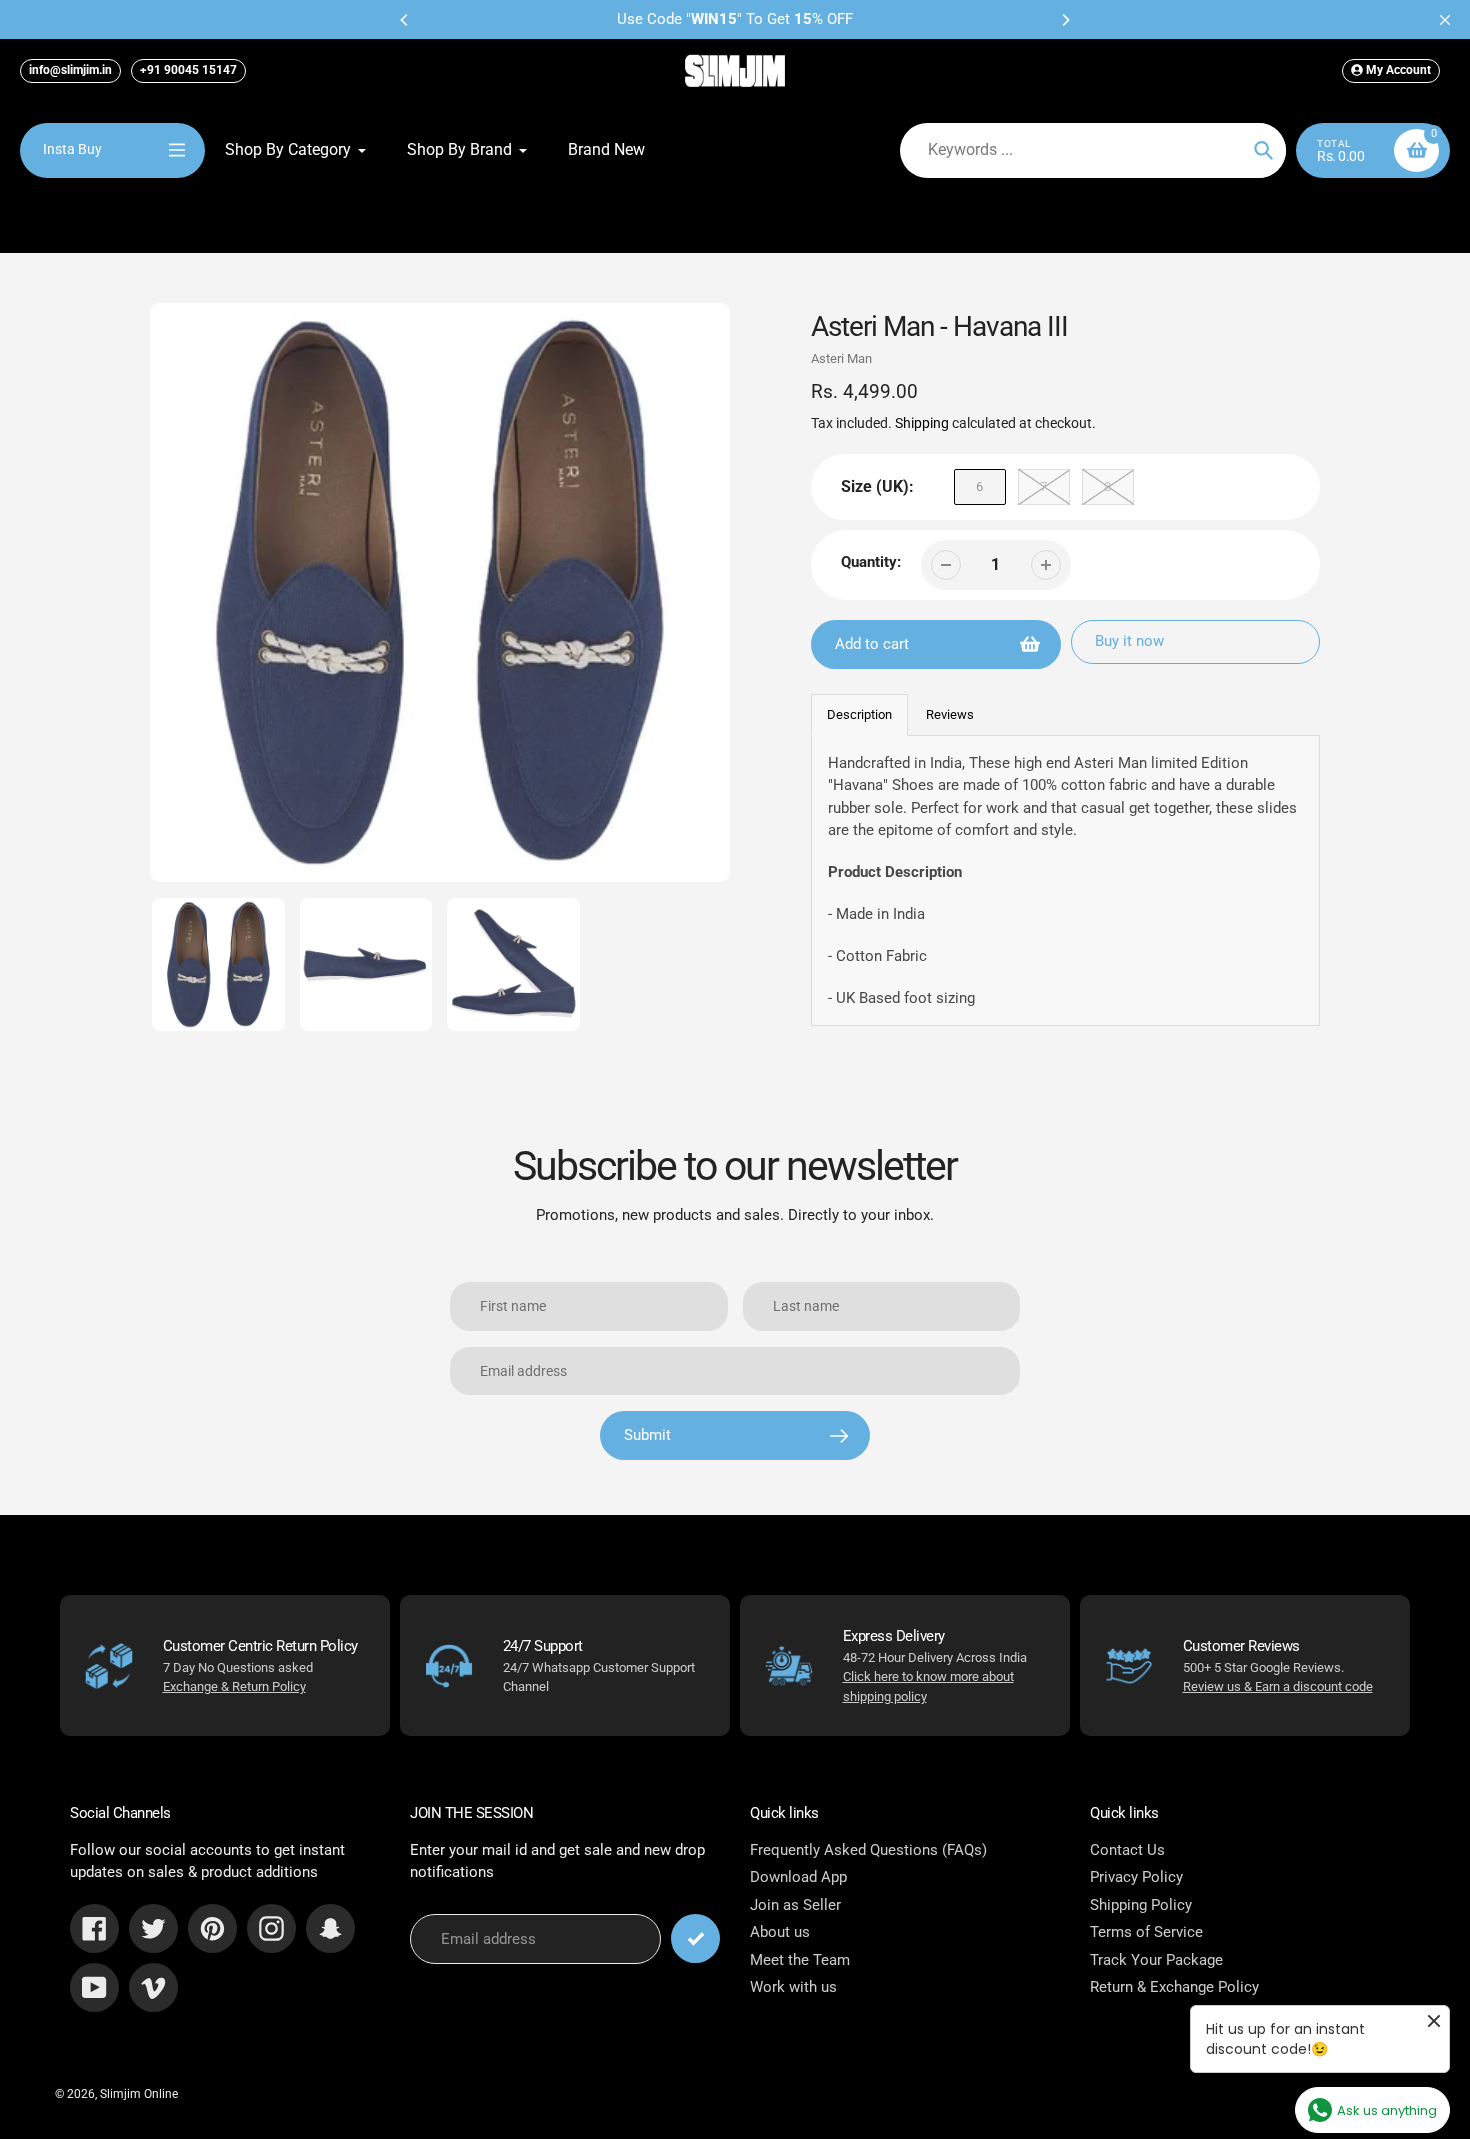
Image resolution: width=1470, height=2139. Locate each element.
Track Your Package (1156, 1960)
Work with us (793, 1987)
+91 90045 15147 (188, 70)
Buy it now (1129, 641)
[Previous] (405, 20)
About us (780, 1932)
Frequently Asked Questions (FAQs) (868, 1850)
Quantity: (871, 562)
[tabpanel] (1066, 881)
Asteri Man (841, 358)
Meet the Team (800, 1960)
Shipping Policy (1141, 1905)
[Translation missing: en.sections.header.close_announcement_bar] (1445, 20)
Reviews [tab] (950, 714)
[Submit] (695, 1938)
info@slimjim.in (70, 70)
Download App (798, 1877)
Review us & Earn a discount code (1278, 1686)
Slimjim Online (139, 2094)
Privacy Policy (1136, 1877)
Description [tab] (859, 714)
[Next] (1065, 20)
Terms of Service (1146, 1932)
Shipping (922, 423)
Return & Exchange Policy (1174, 1987)
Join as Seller (795, 1905)
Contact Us (1127, 1850)
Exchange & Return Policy (234, 1686)
